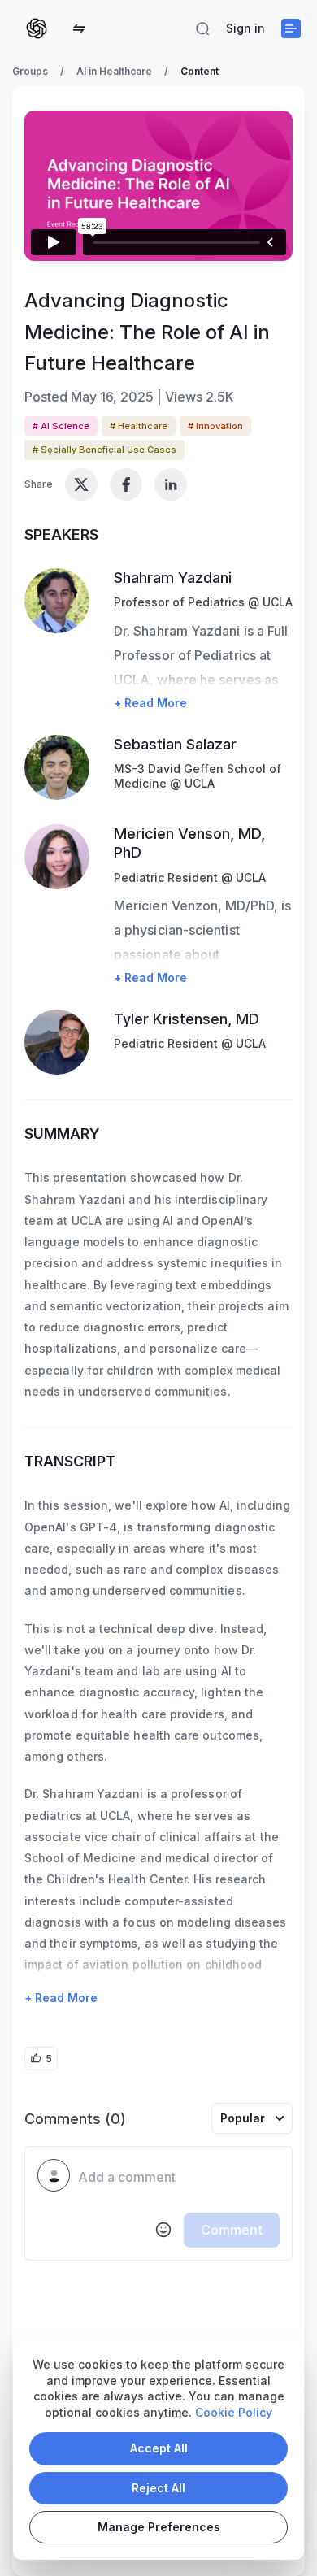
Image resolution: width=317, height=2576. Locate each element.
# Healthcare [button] (139, 426)
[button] (79, 28)
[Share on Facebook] (126, 484)
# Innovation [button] (215, 426)
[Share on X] (81, 484)
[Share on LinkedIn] (171, 484)
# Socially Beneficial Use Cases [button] (104, 450)
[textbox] (179, 2178)
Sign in (245, 28)
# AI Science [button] (61, 426)
